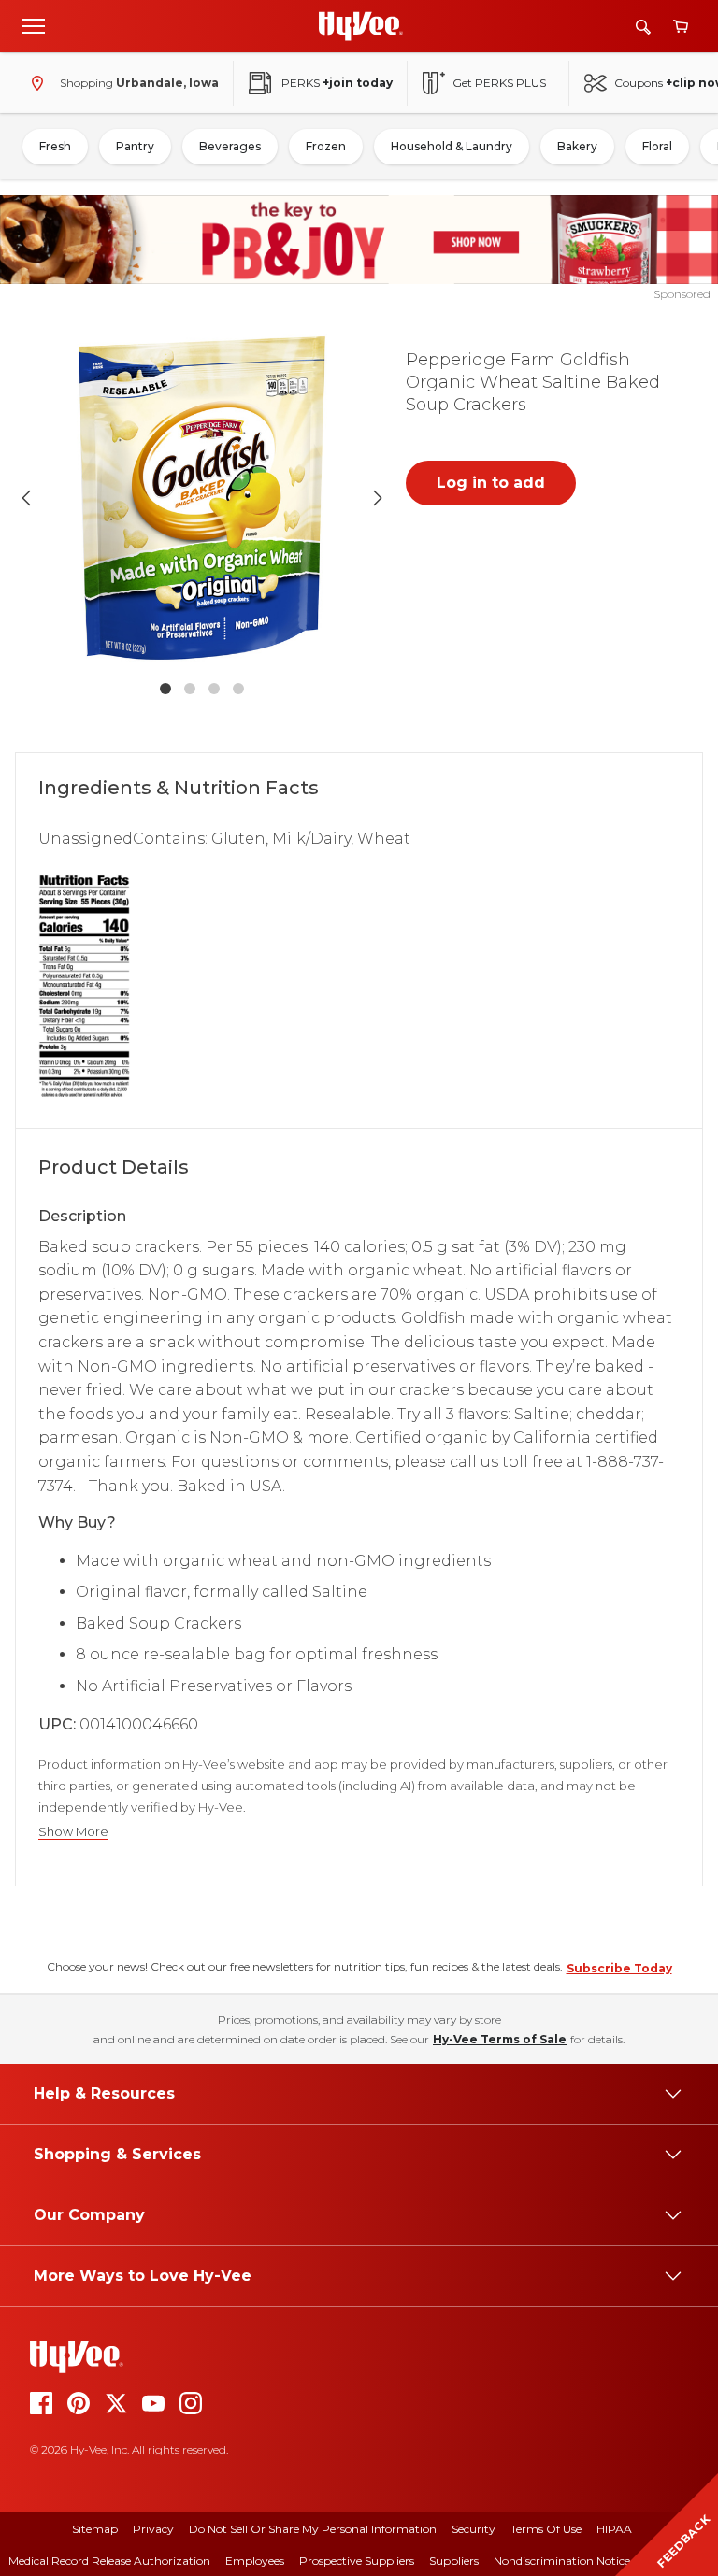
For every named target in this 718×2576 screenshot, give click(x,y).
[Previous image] (26, 498)
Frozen (326, 146)
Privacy (153, 2529)
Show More (73, 1832)
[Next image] (378, 498)
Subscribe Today (619, 1968)
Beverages (230, 146)
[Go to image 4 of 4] (238, 689)
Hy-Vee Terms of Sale (500, 2039)
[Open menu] (34, 25)
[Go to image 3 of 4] (214, 689)
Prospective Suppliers (357, 2561)
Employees (255, 2561)
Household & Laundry (452, 146)
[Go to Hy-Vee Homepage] (361, 26)
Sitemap (95, 2529)
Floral (657, 146)
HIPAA (614, 2529)
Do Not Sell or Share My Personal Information (313, 2529)
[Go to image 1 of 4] (165, 689)
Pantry (135, 146)
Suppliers (454, 2561)
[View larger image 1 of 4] (202, 498)
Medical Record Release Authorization (109, 2561)
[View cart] (681, 27)
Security (474, 2529)
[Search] (643, 27)
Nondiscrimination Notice (562, 2561)
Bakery (577, 146)
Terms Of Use (546, 2529)
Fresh (55, 146)
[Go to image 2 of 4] (190, 689)
